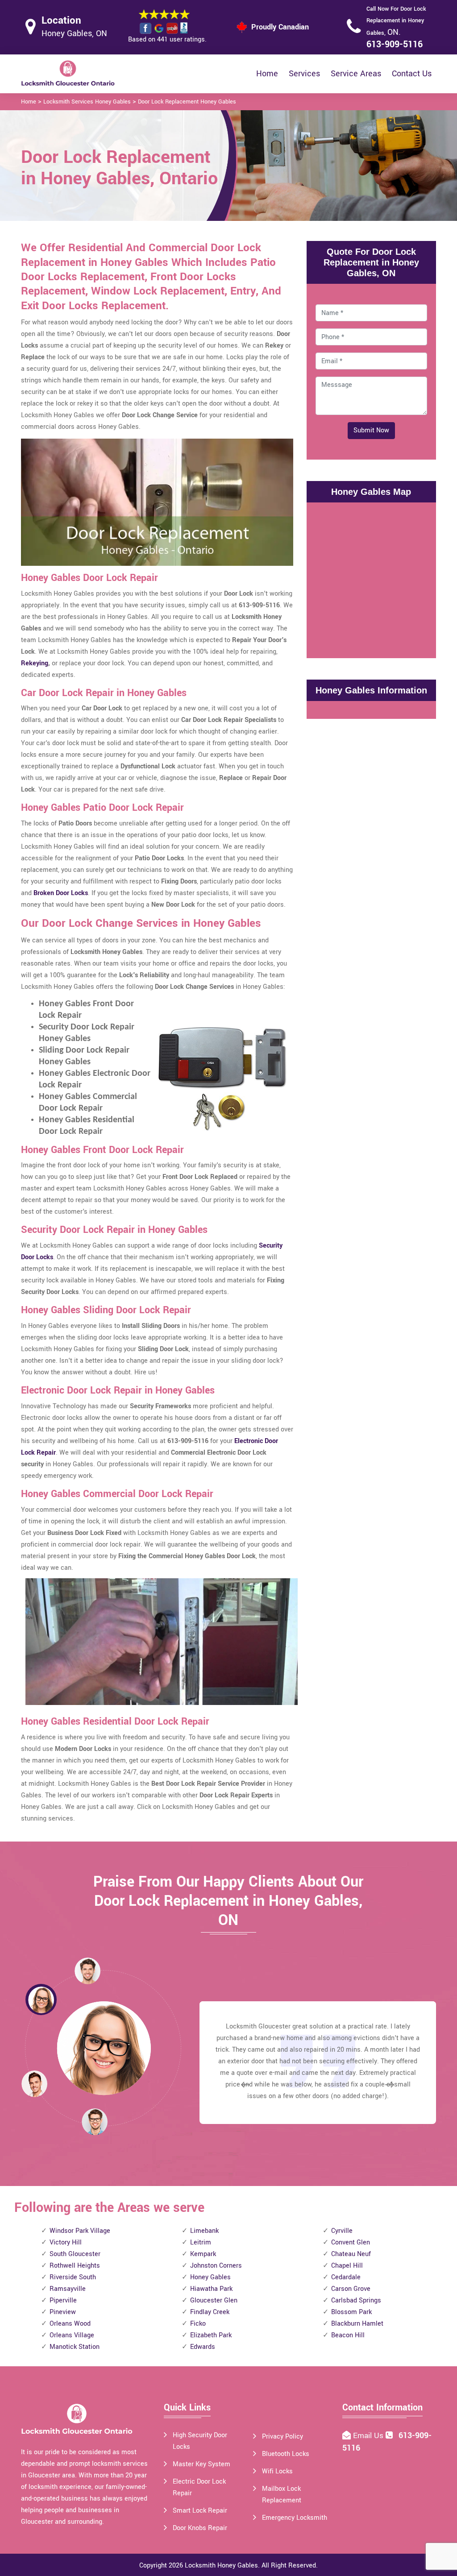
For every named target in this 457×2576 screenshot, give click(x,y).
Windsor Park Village (80, 2231)
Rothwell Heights (75, 2266)
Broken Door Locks (61, 893)
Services (304, 74)
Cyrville (342, 2231)
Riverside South (73, 2277)
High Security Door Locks (200, 2441)
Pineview (63, 2312)
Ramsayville (68, 2289)
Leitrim (201, 2242)
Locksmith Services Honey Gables (87, 102)
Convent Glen (351, 2242)
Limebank (204, 2231)
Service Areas (356, 74)
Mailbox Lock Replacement (282, 2495)
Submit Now (371, 430)
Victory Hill (66, 2242)
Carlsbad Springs (356, 2300)
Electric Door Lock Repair (199, 2487)
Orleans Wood (70, 2324)
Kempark (203, 2254)
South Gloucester (75, 2254)
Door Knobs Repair (200, 2528)
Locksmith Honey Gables (221, 2566)
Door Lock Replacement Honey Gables (187, 102)
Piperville (63, 2300)
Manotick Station (75, 2347)
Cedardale (346, 2277)
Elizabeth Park (211, 2335)
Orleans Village (72, 2335)
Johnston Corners (216, 2266)
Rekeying (35, 663)
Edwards (203, 2347)
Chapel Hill (347, 2266)
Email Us (369, 2436)
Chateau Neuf (351, 2254)
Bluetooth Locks (286, 2454)
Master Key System (201, 2464)
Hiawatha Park (211, 2289)
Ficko (198, 2324)
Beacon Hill (348, 2335)
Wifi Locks (277, 2471)
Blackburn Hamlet (357, 2324)
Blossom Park (351, 2312)
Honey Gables (210, 2277)
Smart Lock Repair (200, 2511)
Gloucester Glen (214, 2300)
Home (267, 74)
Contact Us (412, 74)
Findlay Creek (210, 2312)
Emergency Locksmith (295, 2518)
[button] (95, 2121)
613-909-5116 (395, 44)
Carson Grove (351, 2289)
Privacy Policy (283, 2437)
